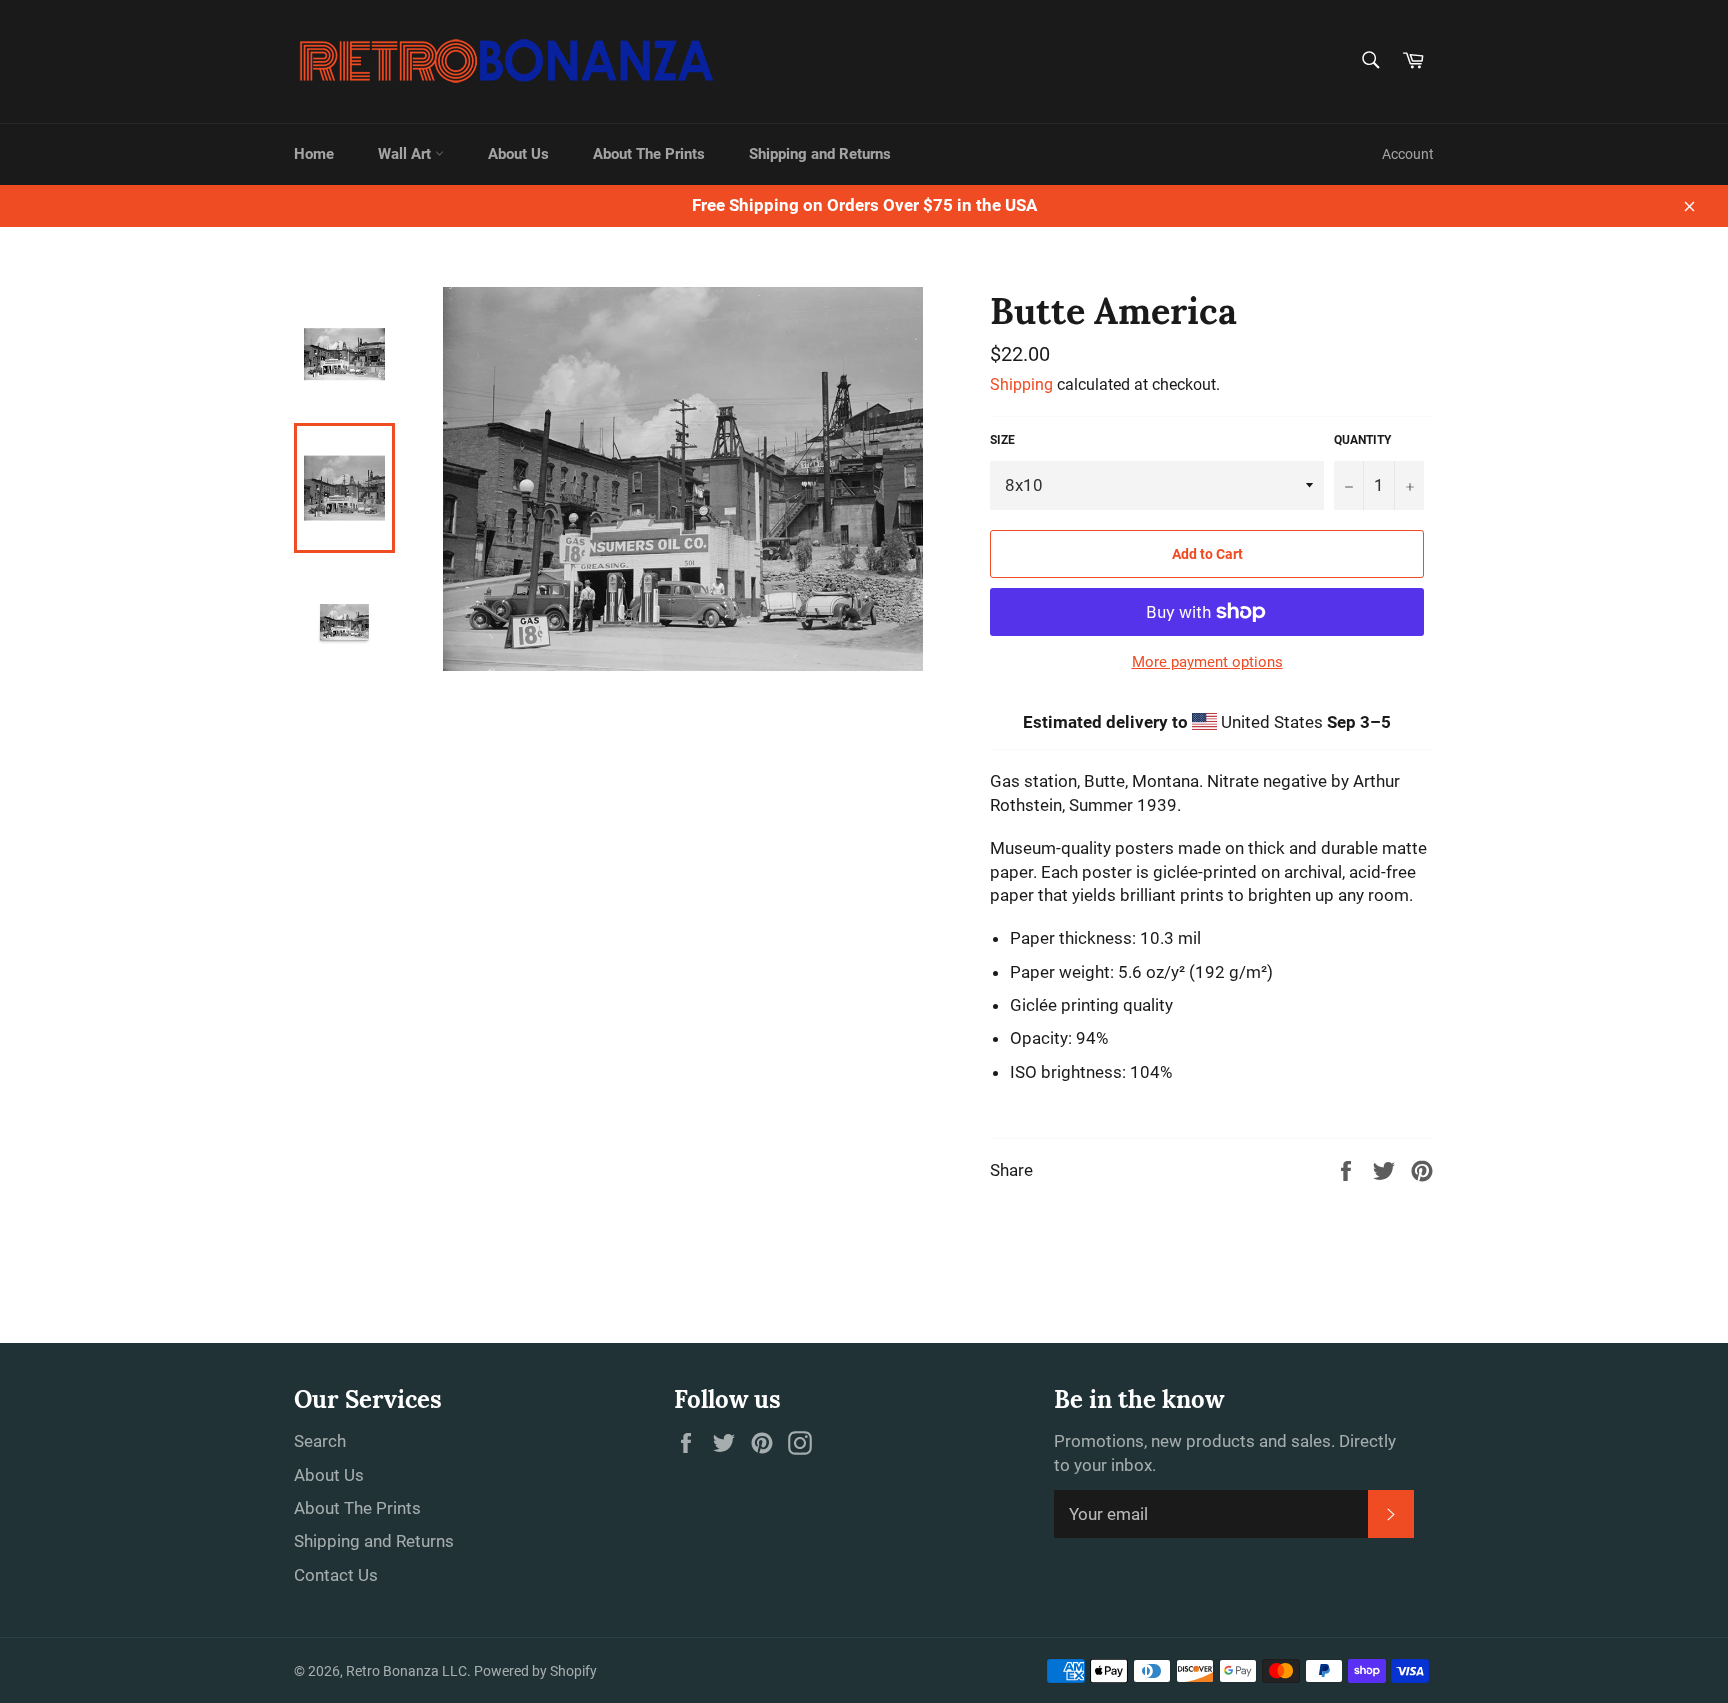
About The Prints (649, 154)
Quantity (1362, 440)
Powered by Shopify (535, 1671)
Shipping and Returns (820, 154)
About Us (518, 154)
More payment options (1207, 662)
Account (1408, 154)
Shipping (1021, 384)
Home (314, 154)
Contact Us (336, 1575)
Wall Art (406, 154)
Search (320, 1441)
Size (1002, 440)
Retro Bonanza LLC (406, 1671)
